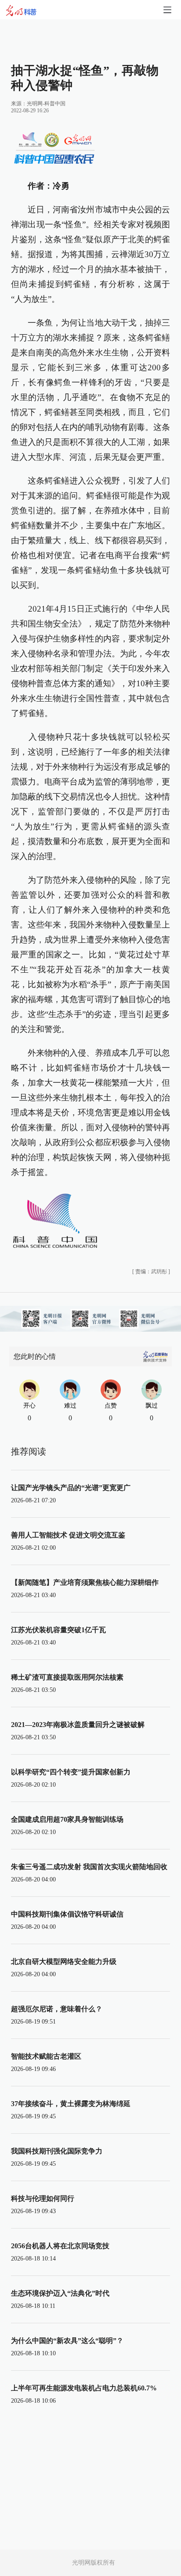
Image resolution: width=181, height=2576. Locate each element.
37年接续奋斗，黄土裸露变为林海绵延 (71, 2104)
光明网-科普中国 (46, 104)
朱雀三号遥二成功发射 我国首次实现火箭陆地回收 (89, 1867)
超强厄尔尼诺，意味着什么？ (57, 2009)
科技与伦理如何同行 (43, 2198)
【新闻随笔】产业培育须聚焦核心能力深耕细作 (85, 1582)
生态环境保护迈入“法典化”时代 (60, 2293)
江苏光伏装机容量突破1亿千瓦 (58, 1630)
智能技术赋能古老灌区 (46, 2056)
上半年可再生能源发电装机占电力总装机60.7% (84, 2388)
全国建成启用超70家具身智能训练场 (67, 1819)
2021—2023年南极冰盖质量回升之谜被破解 (78, 1725)
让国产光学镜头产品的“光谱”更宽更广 (71, 1488)
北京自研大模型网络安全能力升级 (64, 1962)
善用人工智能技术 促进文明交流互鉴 (68, 1535)
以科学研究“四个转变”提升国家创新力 (71, 1772)
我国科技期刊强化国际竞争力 (57, 2151)
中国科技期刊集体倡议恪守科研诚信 (67, 1914)
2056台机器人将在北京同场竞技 (60, 2246)
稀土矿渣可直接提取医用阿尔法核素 (67, 1677)
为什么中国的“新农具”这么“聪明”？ (67, 2341)
